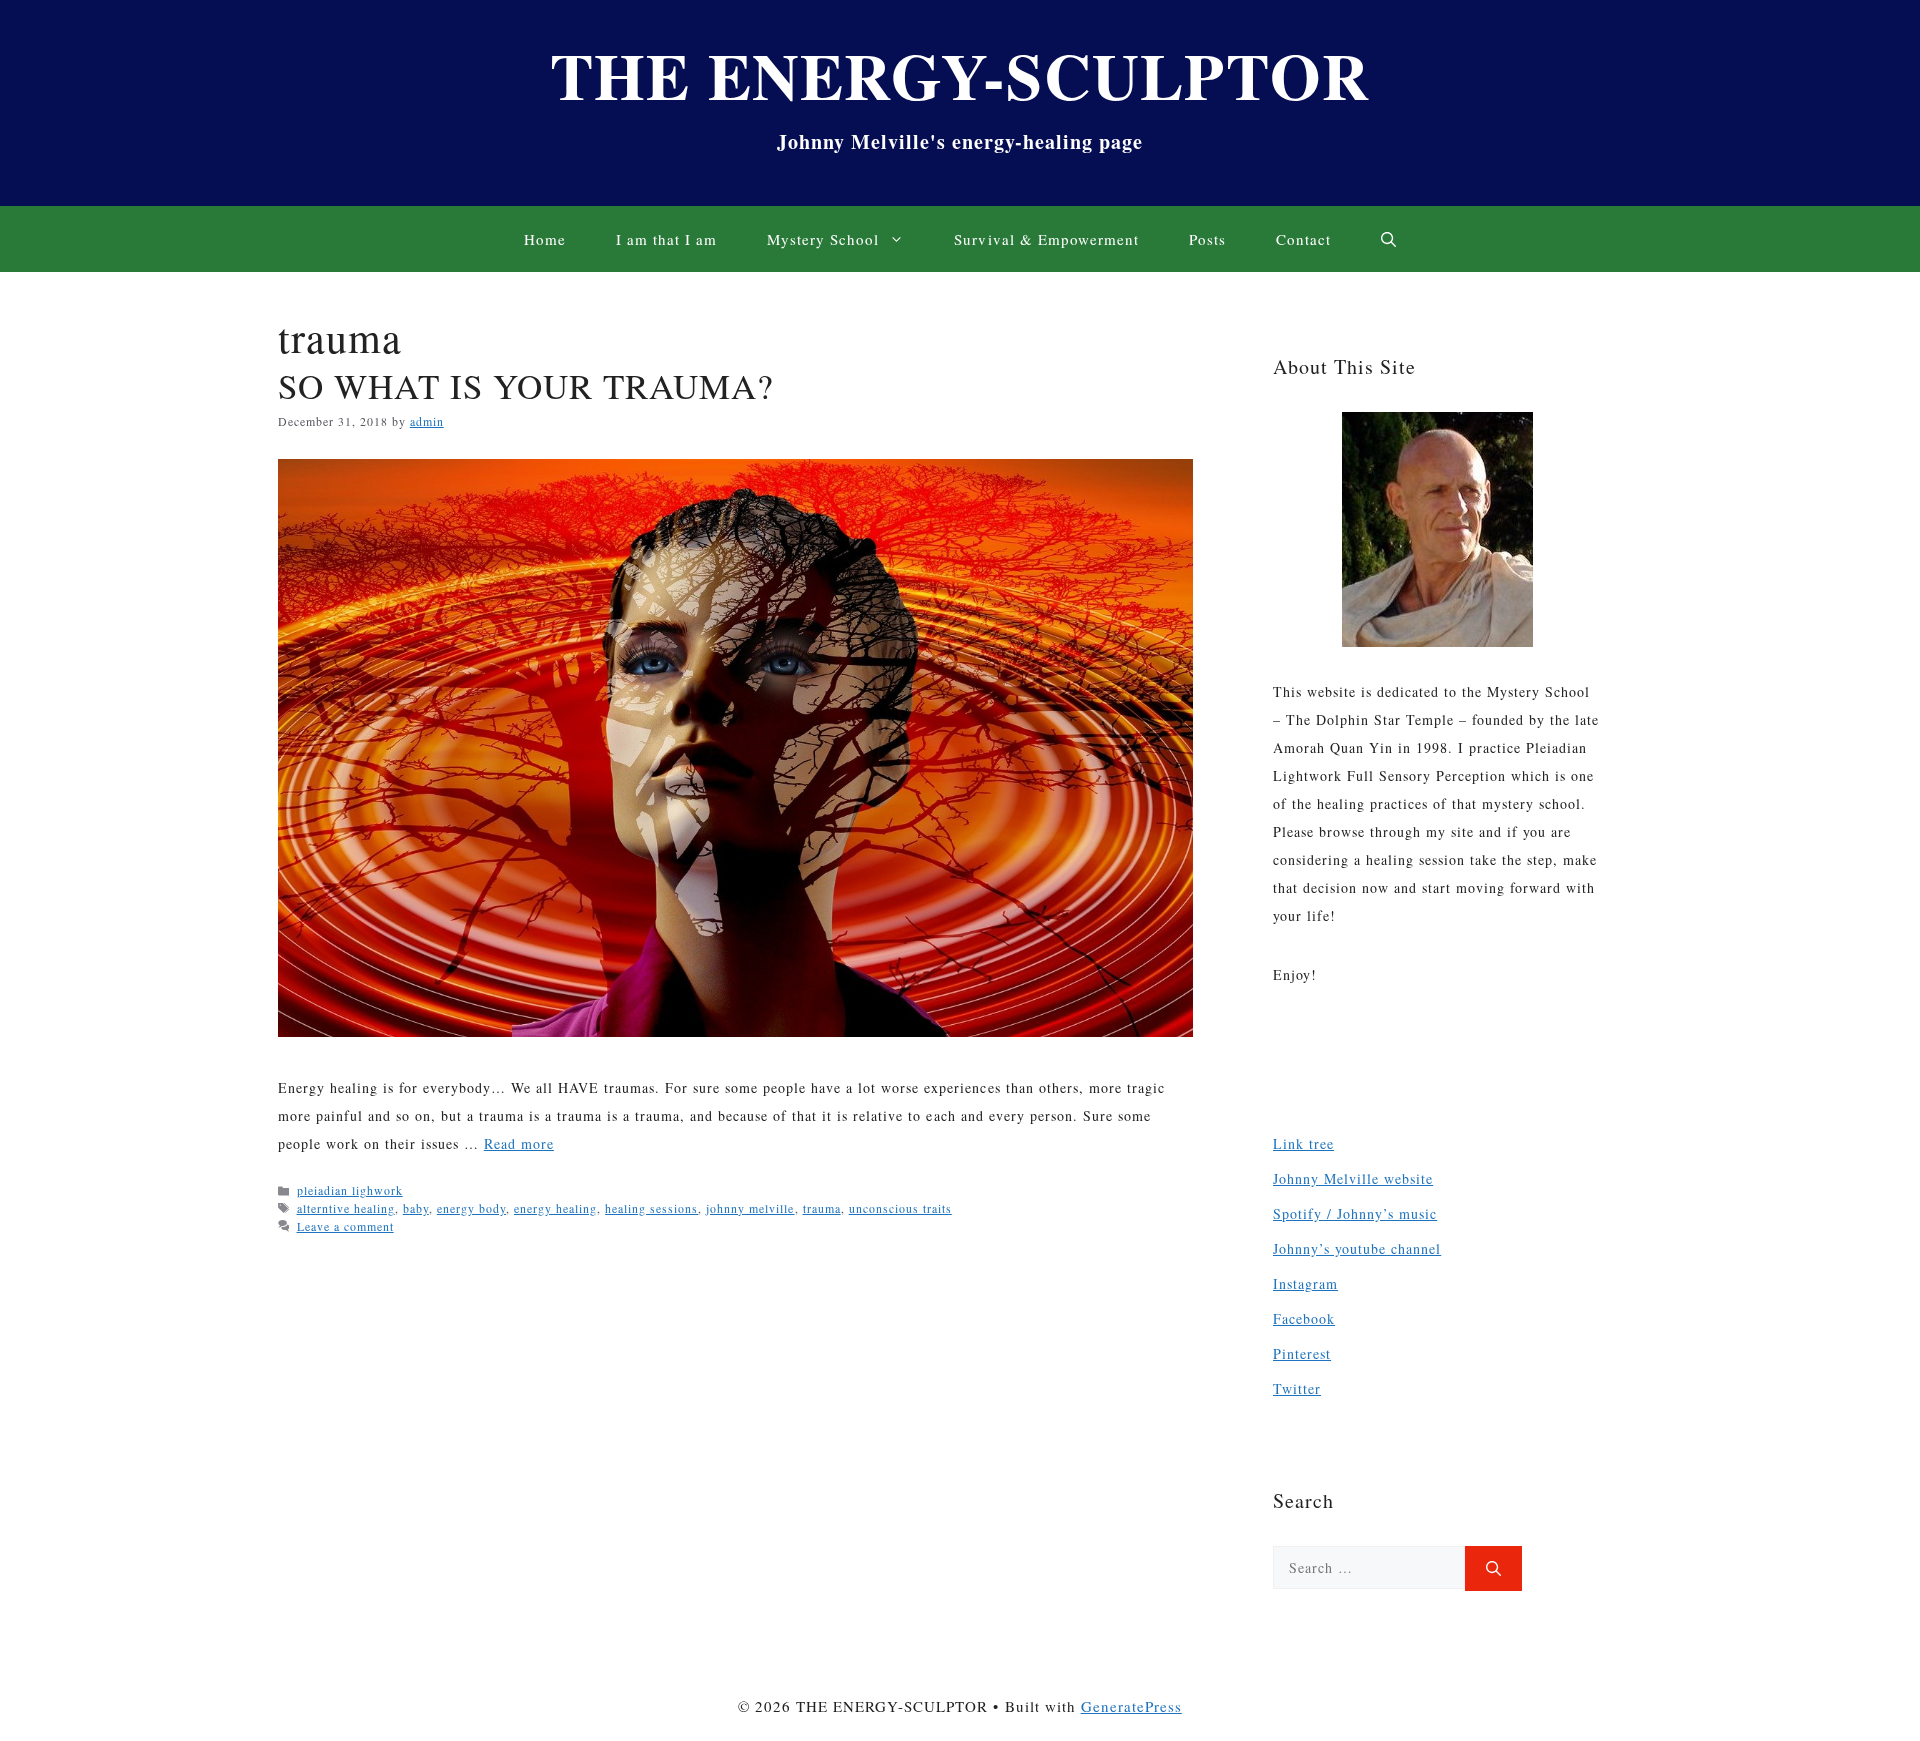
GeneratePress (1131, 1706)
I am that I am (666, 239)
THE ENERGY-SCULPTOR (960, 74)
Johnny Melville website (1353, 1178)
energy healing (555, 1208)
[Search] (1493, 1568)
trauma (822, 1208)
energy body (471, 1208)
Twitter (1297, 1388)
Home (545, 239)
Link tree (1303, 1143)
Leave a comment (345, 1226)
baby (416, 1208)
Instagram (1305, 1283)
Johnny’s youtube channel (1357, 1248)
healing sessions (651, 1208)
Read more (519, 1143)
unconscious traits (900, 1208)
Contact (1303, 239)
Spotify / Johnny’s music (1355, 1213)
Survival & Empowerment (1046, 239)
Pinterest (1302, 1353)
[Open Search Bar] (1388, 239)
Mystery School (823, 239)
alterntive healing (346, 1208)
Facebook (1304, 1318)
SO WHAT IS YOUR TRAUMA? (526, 385)
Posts (1207, 239)
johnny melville (750, 1208)
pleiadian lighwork (350, 1190)
